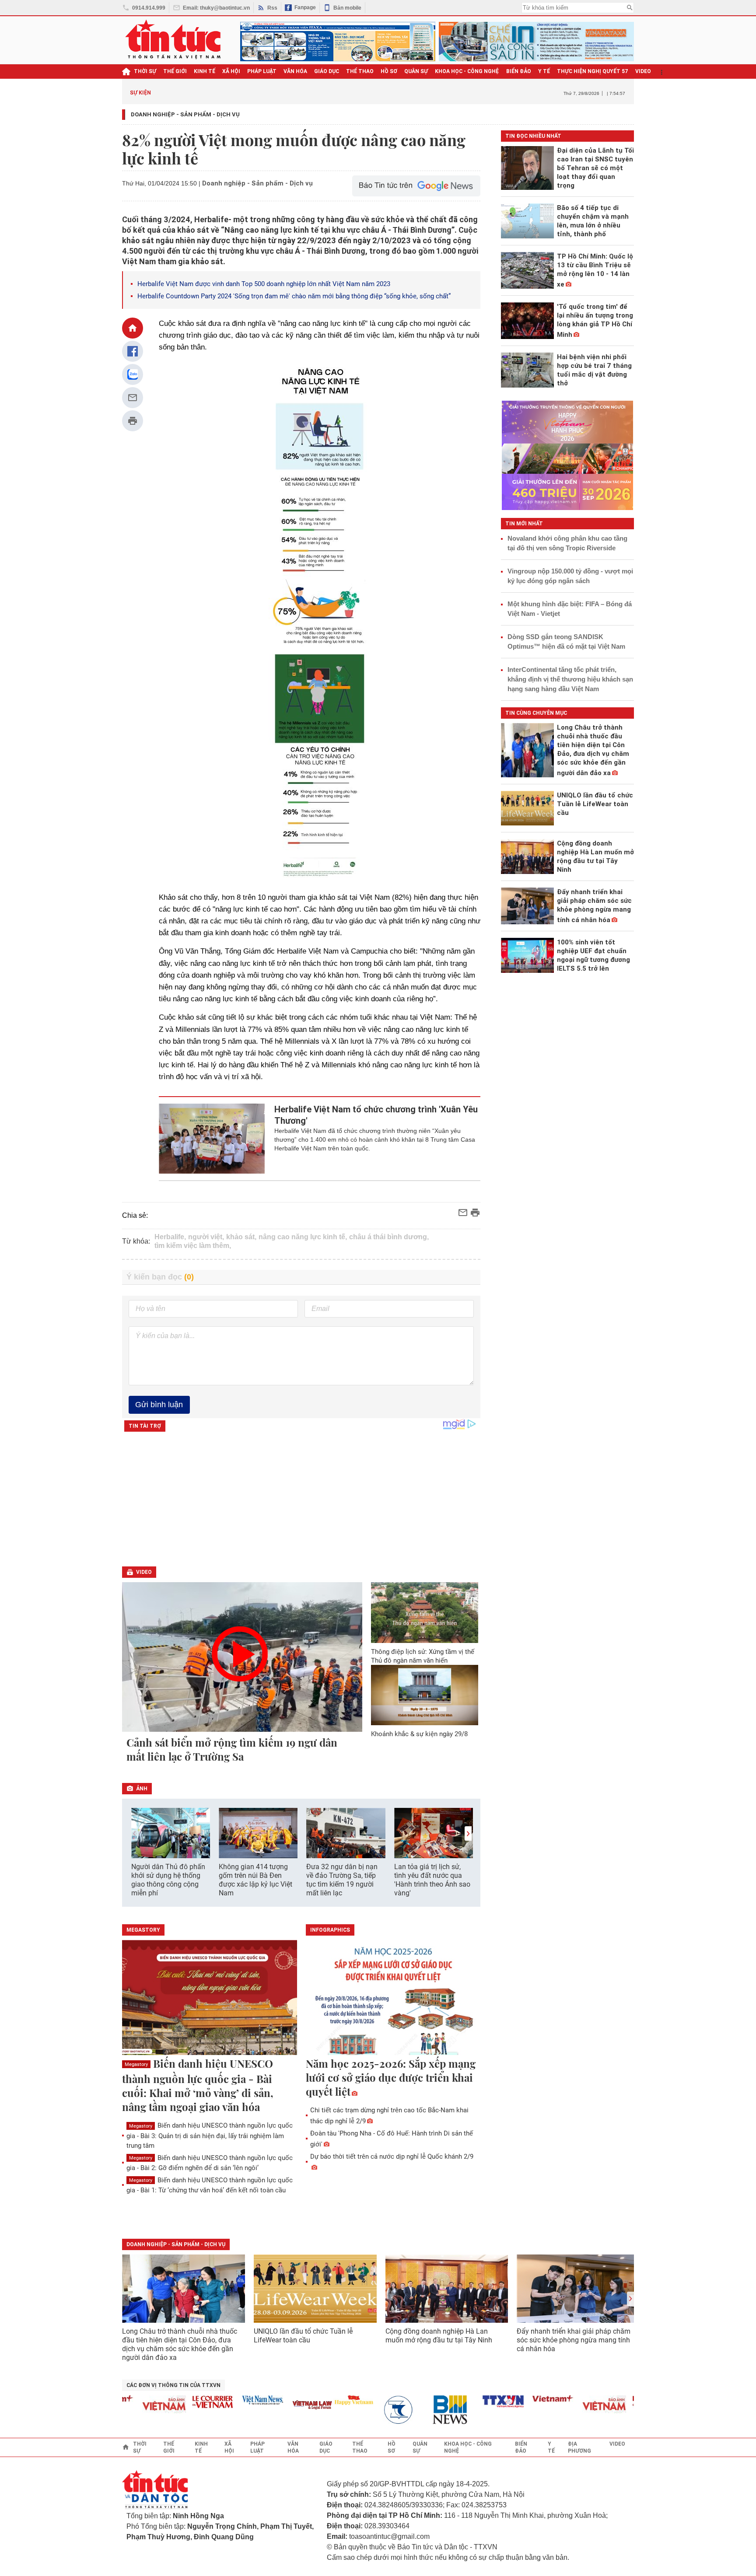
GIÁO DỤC (327, 71)
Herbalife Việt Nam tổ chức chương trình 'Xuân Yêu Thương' (376, 1115)
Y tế (544, 71)
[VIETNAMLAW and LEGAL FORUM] (279, 2406)
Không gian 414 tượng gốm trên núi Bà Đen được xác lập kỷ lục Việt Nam (255, 1880)
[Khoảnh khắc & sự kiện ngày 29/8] (425, 1695)
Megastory (136, 2064)
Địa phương (579, 2447)
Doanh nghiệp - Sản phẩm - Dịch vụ (185, 114)
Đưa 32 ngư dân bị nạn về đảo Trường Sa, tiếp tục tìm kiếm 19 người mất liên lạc (342, 1880)
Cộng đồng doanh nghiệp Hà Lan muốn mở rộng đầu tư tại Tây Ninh (440, 2336)
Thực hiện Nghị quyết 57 (593, 71)
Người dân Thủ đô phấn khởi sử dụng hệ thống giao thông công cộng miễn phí (168, 1880)
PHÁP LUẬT (262, 71)
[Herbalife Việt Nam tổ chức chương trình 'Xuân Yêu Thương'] (212, 1139)
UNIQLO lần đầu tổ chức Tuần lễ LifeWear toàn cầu (303, 2336)
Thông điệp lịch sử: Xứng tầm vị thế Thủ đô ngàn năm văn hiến (423, 1656)
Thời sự (145, 71)
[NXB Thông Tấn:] (370, 2410)
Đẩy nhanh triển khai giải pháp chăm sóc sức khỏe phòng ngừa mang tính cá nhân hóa (574, 2340)
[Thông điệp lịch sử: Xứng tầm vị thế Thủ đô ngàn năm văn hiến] (425, 1613)
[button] (468, 1833)
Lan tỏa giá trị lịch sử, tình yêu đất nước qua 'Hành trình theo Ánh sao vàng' (432, 1880)
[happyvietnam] (320, 2400)
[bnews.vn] (420, 2410)
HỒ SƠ (389, 71)
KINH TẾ (205, 71)
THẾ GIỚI (175, 71)
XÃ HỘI (231, 71)
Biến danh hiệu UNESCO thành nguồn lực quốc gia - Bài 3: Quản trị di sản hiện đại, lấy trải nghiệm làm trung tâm (210, 2135)
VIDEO (643, 71)
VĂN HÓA (295, 71)
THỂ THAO (360, 71)
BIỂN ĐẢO (519, 71)
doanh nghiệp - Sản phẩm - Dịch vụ (176, 2244)
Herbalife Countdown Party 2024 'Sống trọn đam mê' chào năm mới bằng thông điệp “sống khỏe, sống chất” (294, 296)
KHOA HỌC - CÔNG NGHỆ (467, 71)
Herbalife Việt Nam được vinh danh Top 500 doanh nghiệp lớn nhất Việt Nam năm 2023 (264, 284)
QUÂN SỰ (416, 71)
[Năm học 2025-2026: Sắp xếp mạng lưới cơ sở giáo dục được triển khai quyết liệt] (393, 1998)
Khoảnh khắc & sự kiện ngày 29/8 (419, 1734)
